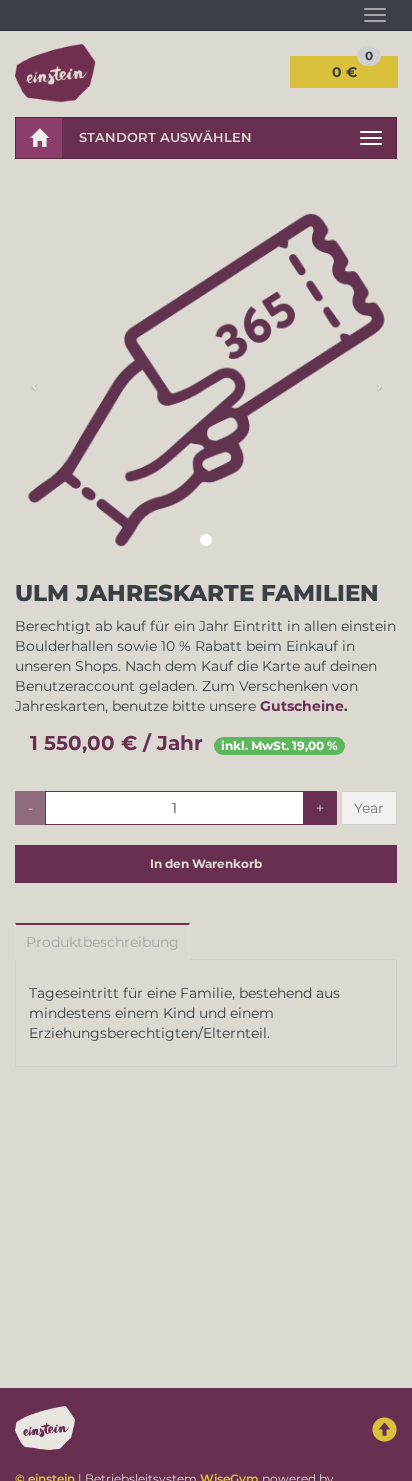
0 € (352, 68)
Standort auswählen (165, 137)
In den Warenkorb (206, 863)
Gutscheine (302, 706)
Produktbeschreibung (102, 942)
